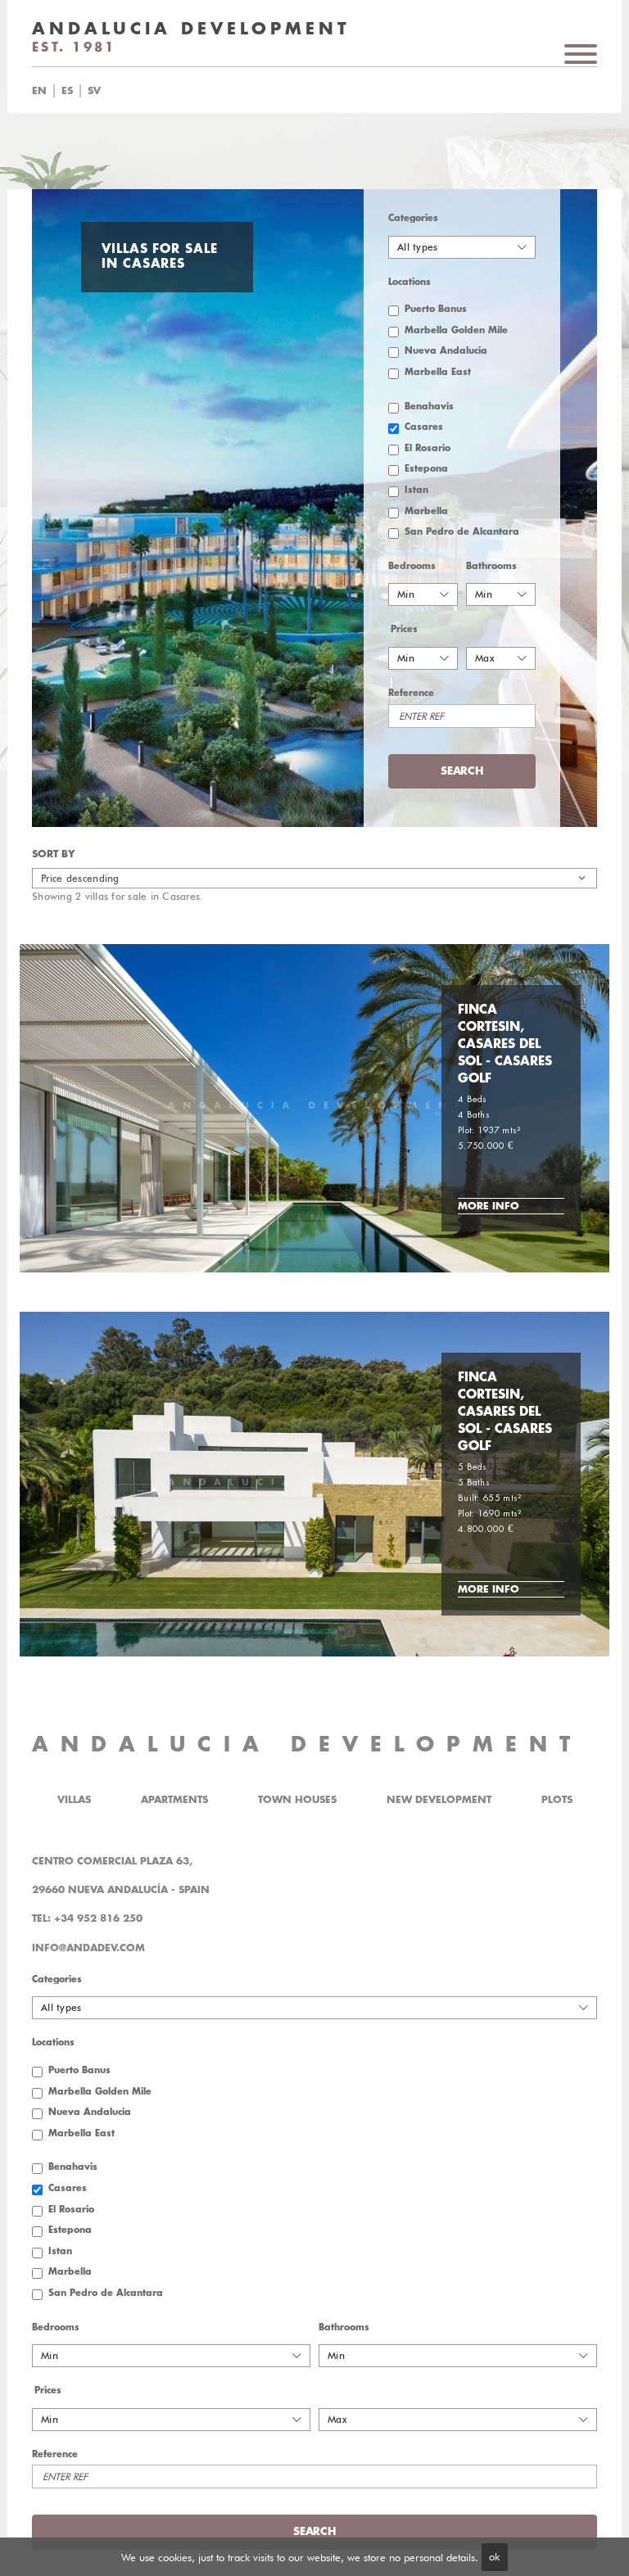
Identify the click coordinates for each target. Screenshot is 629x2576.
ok (494, 2556)
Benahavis (429, 407)
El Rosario (428, 448)
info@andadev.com (88, 1948)
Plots (557, 1800)
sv (94, 91)
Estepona (426, 469)
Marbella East (438, 372)
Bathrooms (491, 566)
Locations (410, 282)
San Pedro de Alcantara (462, 532)
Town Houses (297, 1800)
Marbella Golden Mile (456, 330)
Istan (416, 490)
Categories (413, 218)
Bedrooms (412, 566)
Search (335, 91)
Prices (404, 629)
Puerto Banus (436, 309)
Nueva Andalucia (446, 351)
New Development (439, 1800)
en (39, 91)
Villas (74, 1800)
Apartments (174, 1800)
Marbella (426, 511)
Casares (424, 427)
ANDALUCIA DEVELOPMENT (307, 1744)
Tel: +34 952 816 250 (87, 1918)
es (67, 91)
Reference (411, 693)
